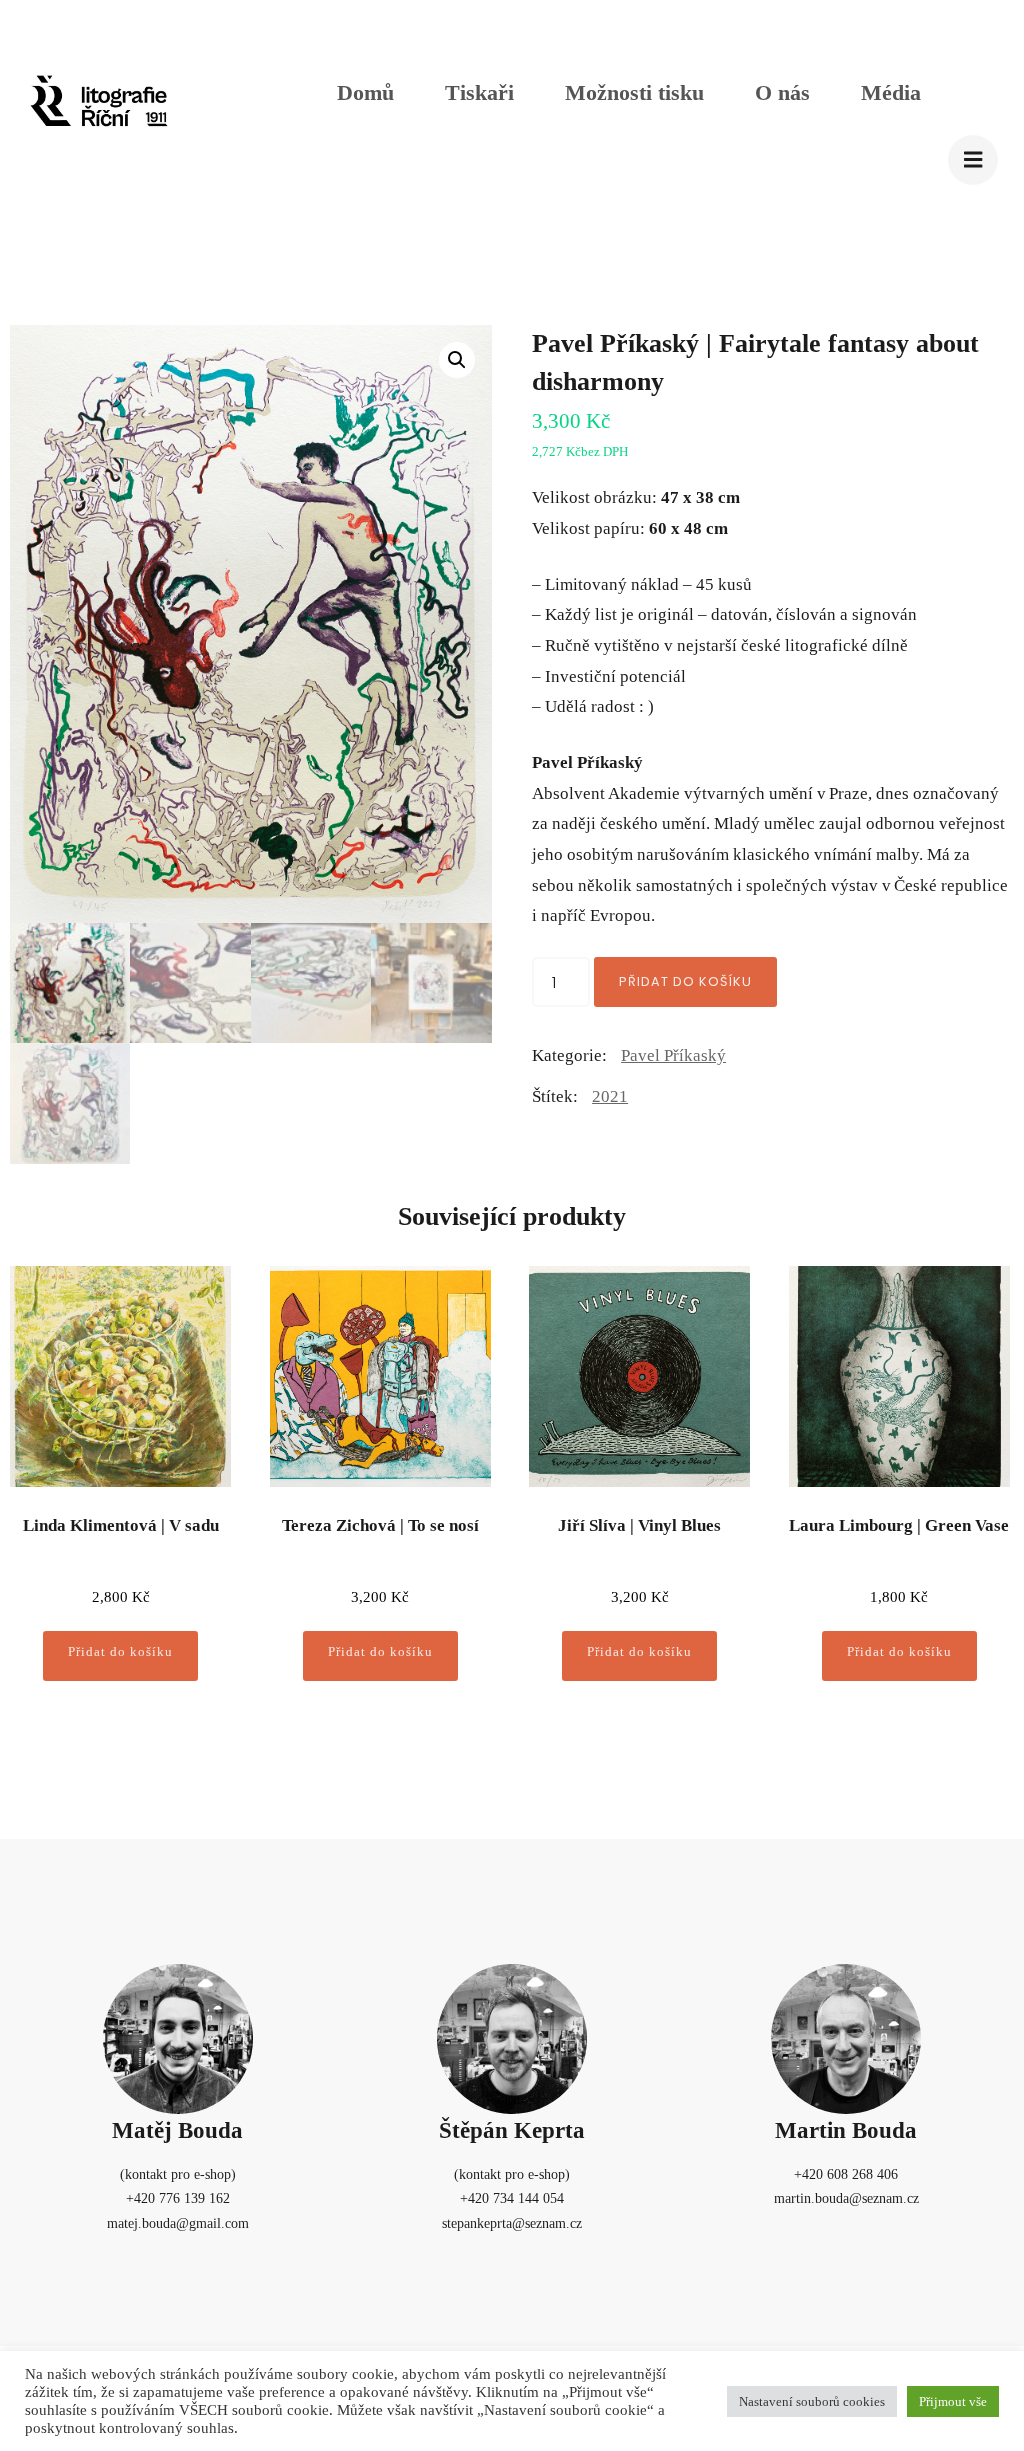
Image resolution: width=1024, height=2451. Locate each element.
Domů (365, 92)
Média (891, 92)
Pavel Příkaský (673, 1055)
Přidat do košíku (685, 981)
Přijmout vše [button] (953, 2401)
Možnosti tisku (634, 92)
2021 (610, 1096)
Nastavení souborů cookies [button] (812, 2401)
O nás (782, 92)
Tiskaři (479, 92)
